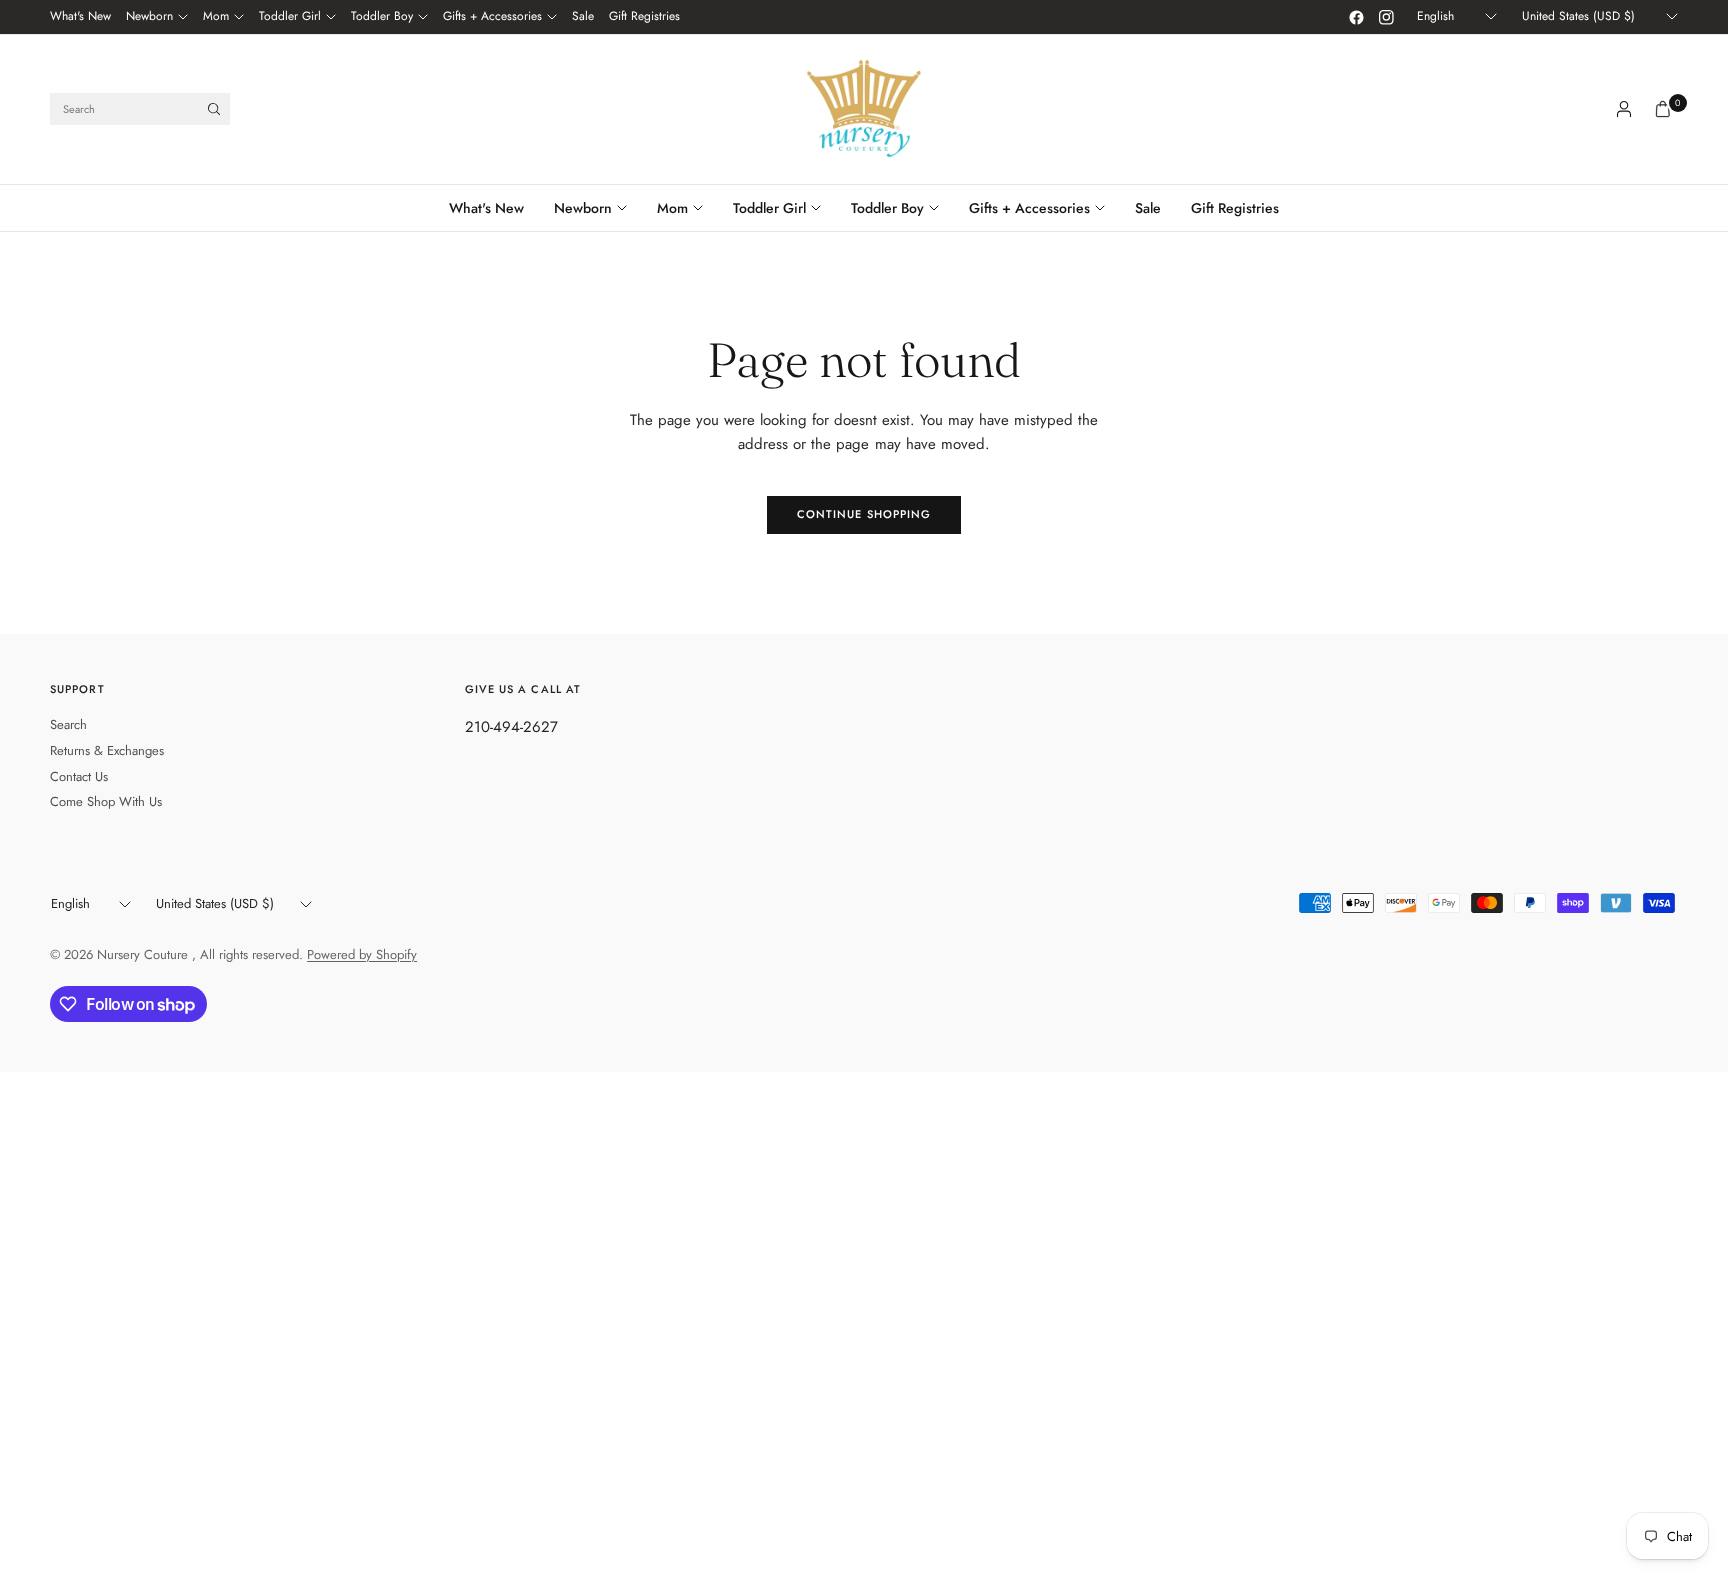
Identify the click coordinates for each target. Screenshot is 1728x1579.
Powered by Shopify (362, 954)
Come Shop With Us (106, 801)
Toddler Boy (382, 16)
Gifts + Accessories (492, 16)
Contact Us (79, 776)
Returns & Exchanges (107, 750)
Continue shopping (864, 514)
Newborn (149, 16)
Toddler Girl (290, 16)
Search (68, 724)
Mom (216, 16)
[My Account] (1624, 109)
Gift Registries (644, 16)
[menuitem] (80, 17)
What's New (80, 16)
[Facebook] (1356, 17)
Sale (583, 16)
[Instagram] (1386, 17)
